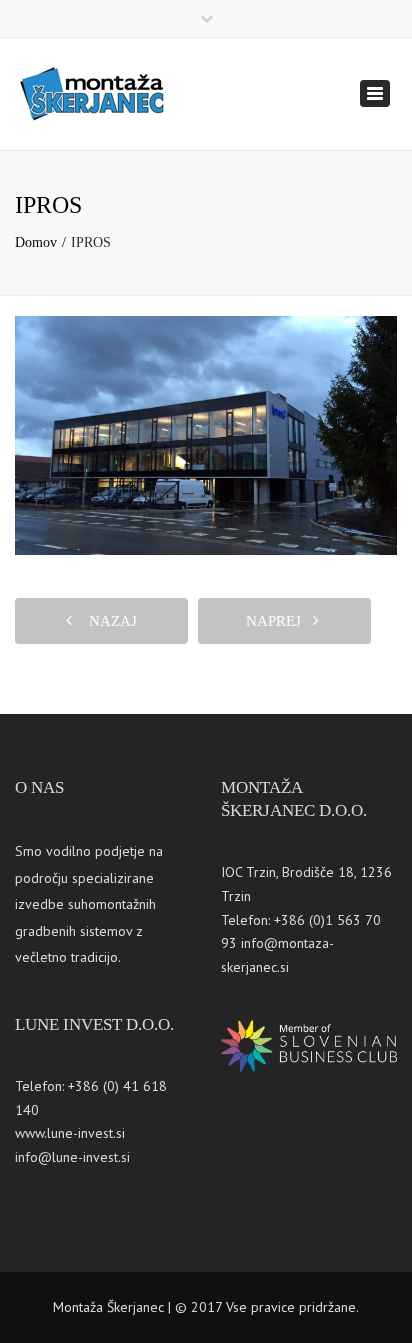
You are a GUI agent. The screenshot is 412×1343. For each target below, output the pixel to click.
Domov (36, 242)
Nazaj (107, 621)
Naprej (279, 621)
